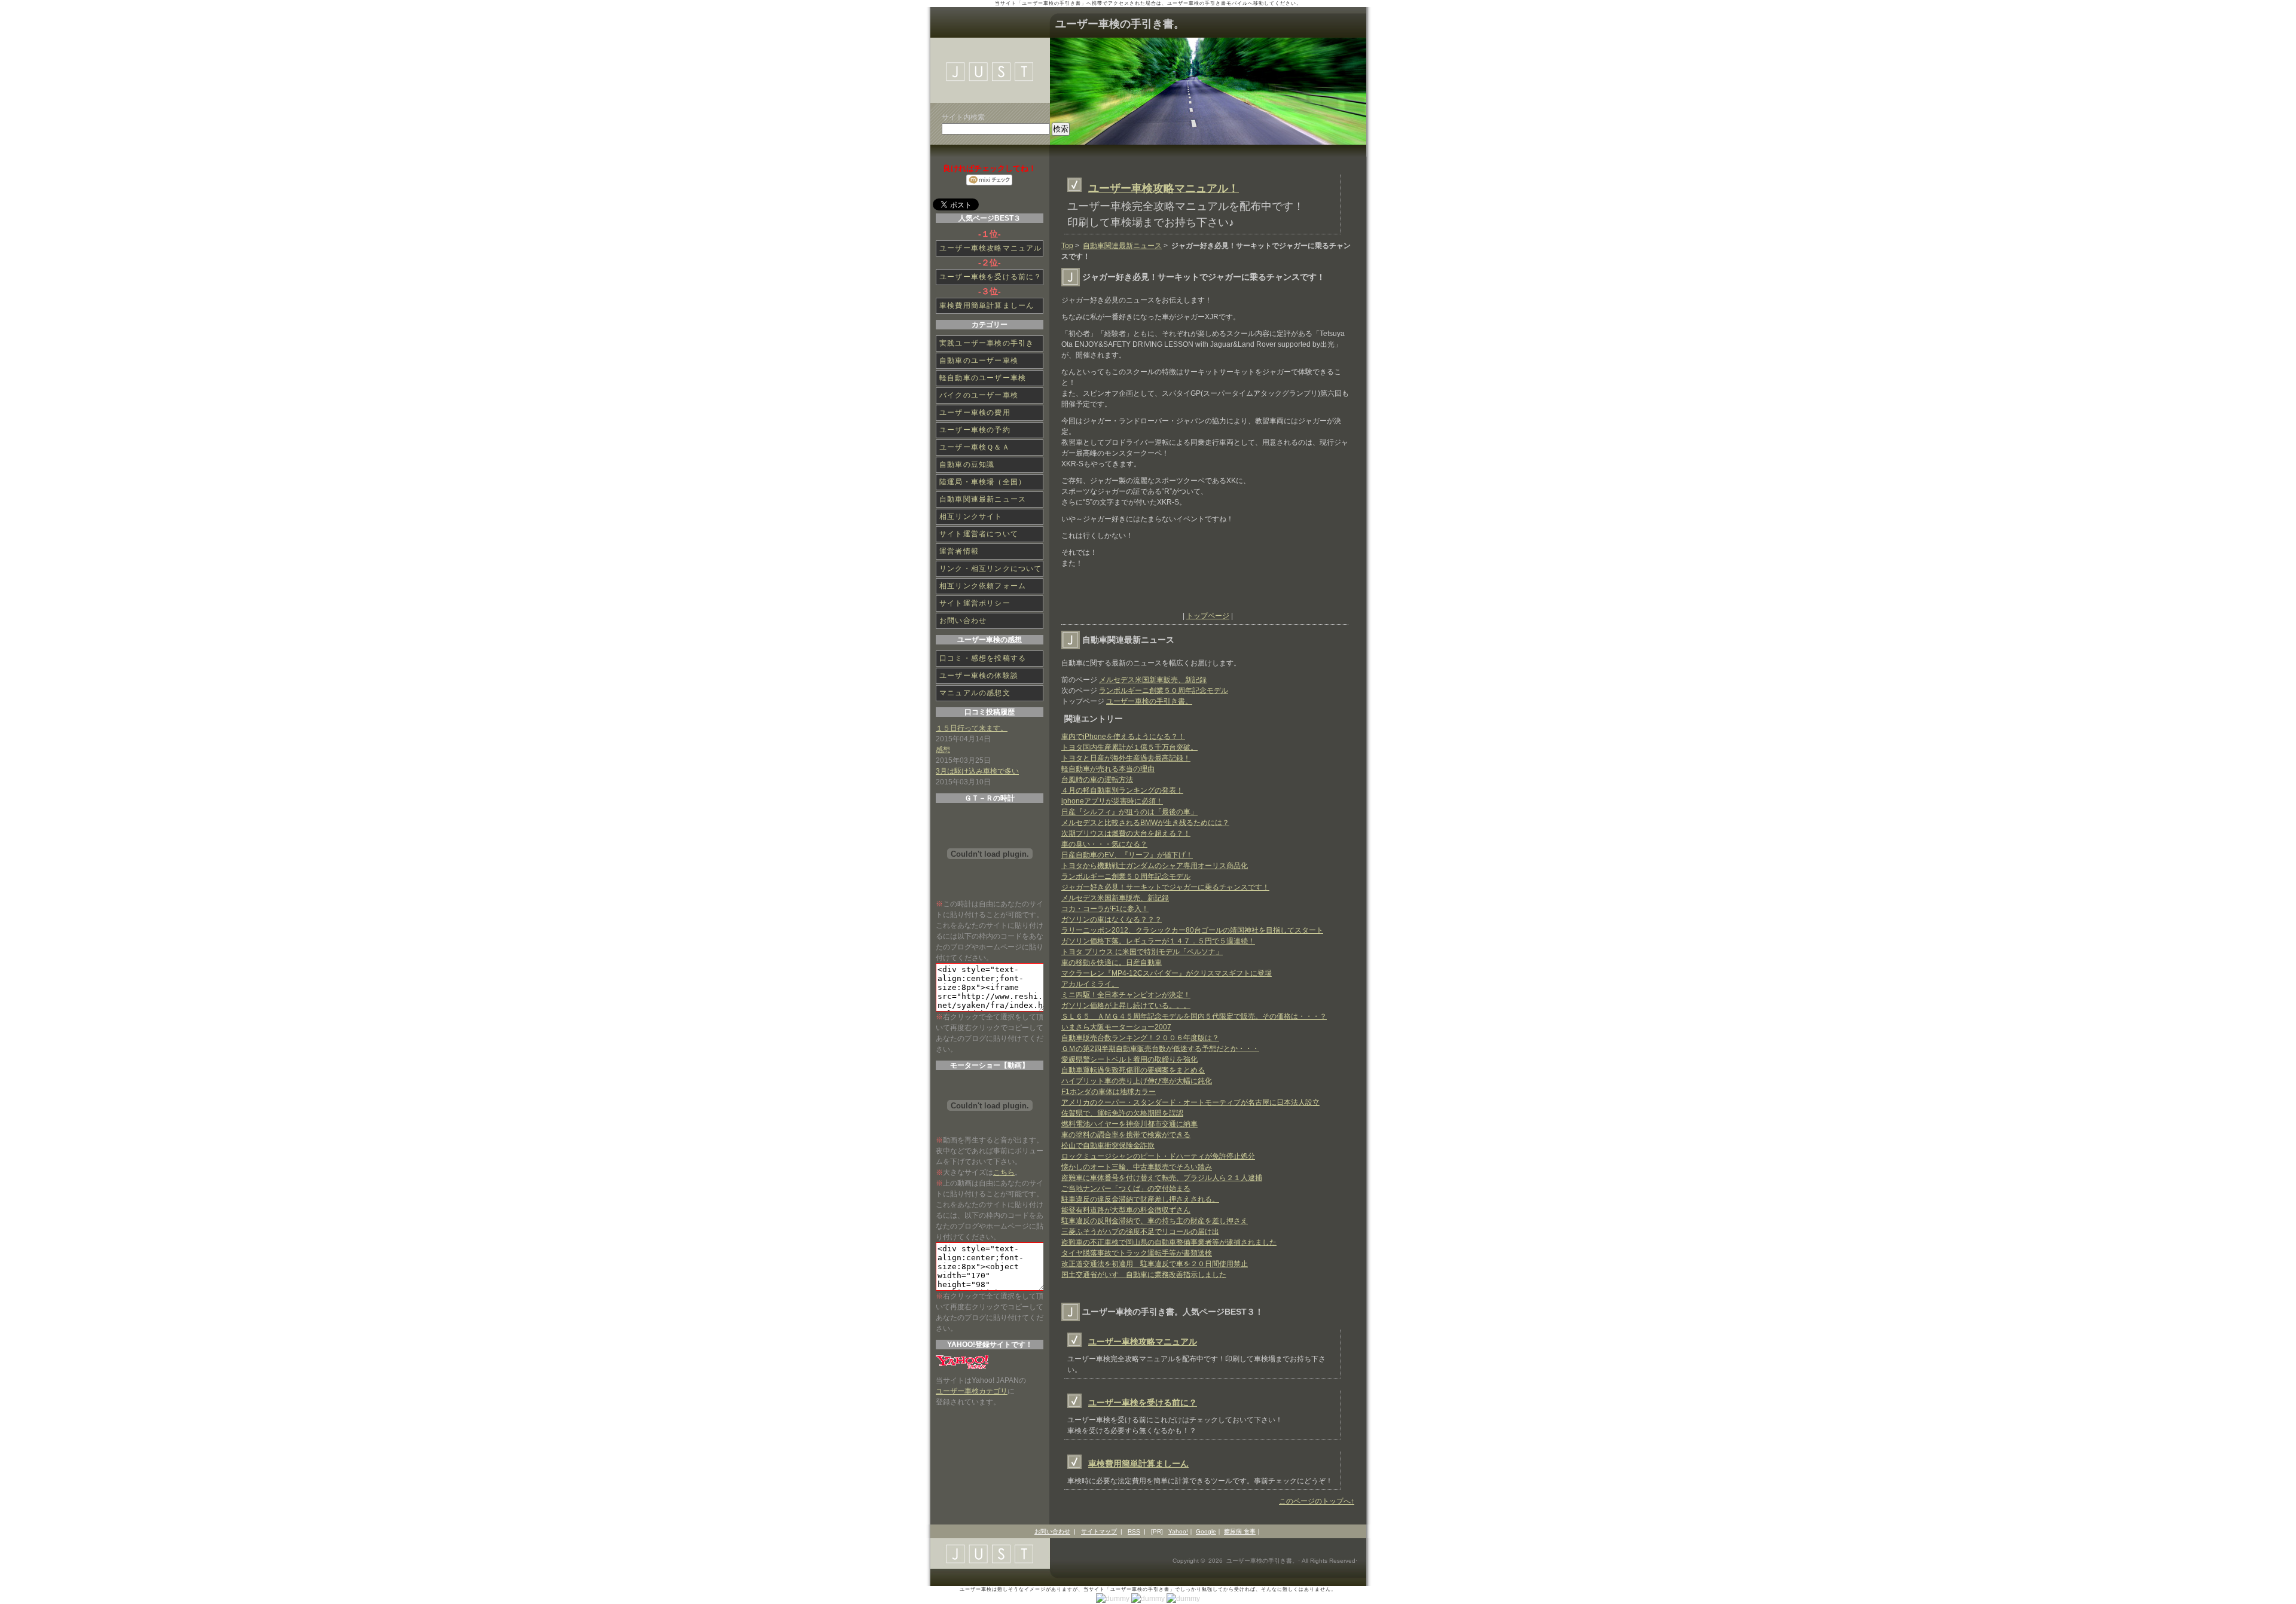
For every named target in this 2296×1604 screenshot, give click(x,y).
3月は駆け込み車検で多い (977, 771)
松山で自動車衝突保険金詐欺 (1108, 1145)
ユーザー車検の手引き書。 (1120, 24)
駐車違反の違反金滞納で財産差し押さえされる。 (1140, 1199)
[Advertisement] (1201, 592)
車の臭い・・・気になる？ (1104, 844)
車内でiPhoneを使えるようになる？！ (1123, 737)
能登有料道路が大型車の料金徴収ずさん (1126, 1210)
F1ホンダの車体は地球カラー (1109, 1092)
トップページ (1208, 616)
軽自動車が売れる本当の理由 (1108, 769)
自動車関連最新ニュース (1122, 246)
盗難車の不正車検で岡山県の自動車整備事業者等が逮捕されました (1169, 1242)
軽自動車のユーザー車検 (983, 378)
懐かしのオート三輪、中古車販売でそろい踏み (1137, 1167)
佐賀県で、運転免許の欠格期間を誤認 (1122, 1113)
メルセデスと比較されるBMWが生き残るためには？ (1145, 823)
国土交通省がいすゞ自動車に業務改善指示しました (1144, 1275)
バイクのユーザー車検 (979, 395)
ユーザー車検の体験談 (979, 676)
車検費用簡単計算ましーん (1138, 1464)
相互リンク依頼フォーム (983, 586)
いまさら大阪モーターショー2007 (1116, 1027)
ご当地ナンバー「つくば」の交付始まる (1126, 1189)
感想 (943, 750)
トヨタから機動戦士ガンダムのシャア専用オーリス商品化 (1155, 866)
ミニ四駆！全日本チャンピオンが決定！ (1126, 995)
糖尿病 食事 (1240, 1531)
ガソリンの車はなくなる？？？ (1112, 919)
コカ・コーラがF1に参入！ (1105, 909)
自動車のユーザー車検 (979, 360)
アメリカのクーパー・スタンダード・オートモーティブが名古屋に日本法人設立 (1190, 1102)
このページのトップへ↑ (1317, 1501)
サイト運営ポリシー (975, 603)
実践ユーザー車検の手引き (987, 343)
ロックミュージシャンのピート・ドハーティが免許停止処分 (1158, 1156)
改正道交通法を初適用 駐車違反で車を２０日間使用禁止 (1155, 1264)
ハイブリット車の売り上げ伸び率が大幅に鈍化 (1137, 1081)
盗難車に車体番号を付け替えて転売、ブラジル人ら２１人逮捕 (1162, 1178)
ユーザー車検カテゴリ (972, 1391)
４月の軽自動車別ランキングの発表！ (1122, 790)
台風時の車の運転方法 (1097, 780)
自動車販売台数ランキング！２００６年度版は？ (1140, 1038)
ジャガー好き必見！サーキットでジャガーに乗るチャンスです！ (1165, 887)
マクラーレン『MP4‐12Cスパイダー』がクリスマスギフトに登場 (1167, 973)
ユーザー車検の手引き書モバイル (1207, 3)
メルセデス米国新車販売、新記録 (1153, 680)
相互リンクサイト (971, 517)
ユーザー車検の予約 (975, 430)
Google (1206, 1531)
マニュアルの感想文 (975, 693)
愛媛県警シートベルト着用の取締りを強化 (1129, 1059)
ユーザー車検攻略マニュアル (1143, 1342)
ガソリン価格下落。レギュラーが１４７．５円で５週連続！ (1158, 941)
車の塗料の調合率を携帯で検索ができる (1126, 1135)
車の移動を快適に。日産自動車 (1112, 963)
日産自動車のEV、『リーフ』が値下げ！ (1127, 855)
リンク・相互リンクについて (991, 569)
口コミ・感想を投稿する (983, 658)
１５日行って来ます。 (972, 728)
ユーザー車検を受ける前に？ (1143, 1403)
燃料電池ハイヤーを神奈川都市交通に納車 (1129, 1124)
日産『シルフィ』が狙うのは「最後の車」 (1129, 812)
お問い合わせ (963, 621)
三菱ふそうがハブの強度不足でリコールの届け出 (1140, 1232)
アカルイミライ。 (1090, 984)
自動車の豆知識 (967, 465)
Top (1067, 246)
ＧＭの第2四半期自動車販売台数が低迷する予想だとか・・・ (1160, 1049)
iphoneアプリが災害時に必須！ (1112, 801)
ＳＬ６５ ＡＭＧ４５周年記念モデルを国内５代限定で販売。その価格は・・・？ (1194, 1016)
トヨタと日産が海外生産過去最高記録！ (1126, 758)
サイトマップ (1099, 1531)
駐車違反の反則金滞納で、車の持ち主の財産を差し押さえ (1155, 1221)
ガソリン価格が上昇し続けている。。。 (1126, 1006)
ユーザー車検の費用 (975, 413)
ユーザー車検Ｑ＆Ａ (975, 447)
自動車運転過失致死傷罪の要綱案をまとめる (1133, 1070)
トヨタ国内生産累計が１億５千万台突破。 (1129, 747)
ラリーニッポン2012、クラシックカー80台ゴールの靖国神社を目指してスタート (1192, 930)
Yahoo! (1178, 1531)
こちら (1004, 1172)
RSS (1134, 1531)
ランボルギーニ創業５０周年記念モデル (1164, 691)
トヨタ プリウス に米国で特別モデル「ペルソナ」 (1142, 952)
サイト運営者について (979, 534)
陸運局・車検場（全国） (983, 482)
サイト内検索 (963, 117)
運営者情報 (959, 551)
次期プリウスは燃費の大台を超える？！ (1126, 833)
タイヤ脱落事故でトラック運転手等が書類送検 (1137, 1253)
